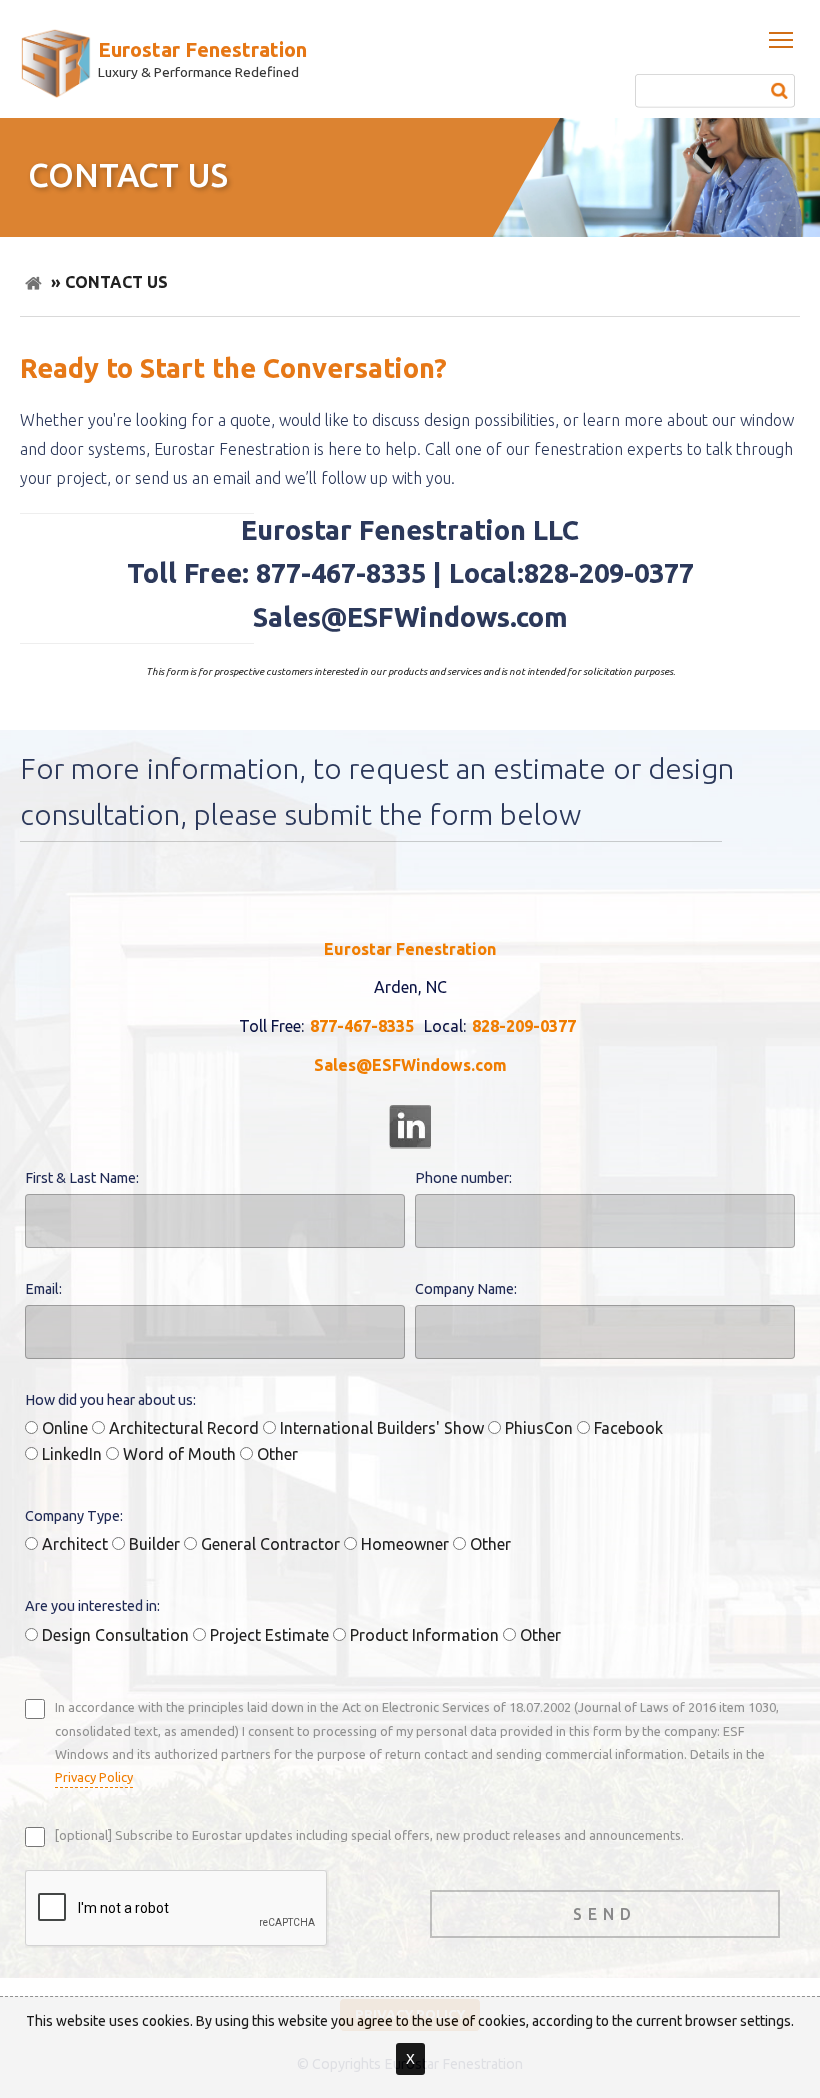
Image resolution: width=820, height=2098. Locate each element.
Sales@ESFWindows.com (410, 1065)
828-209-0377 (524, 1026)
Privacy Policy (94, 1777)
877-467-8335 (362, 1026)
